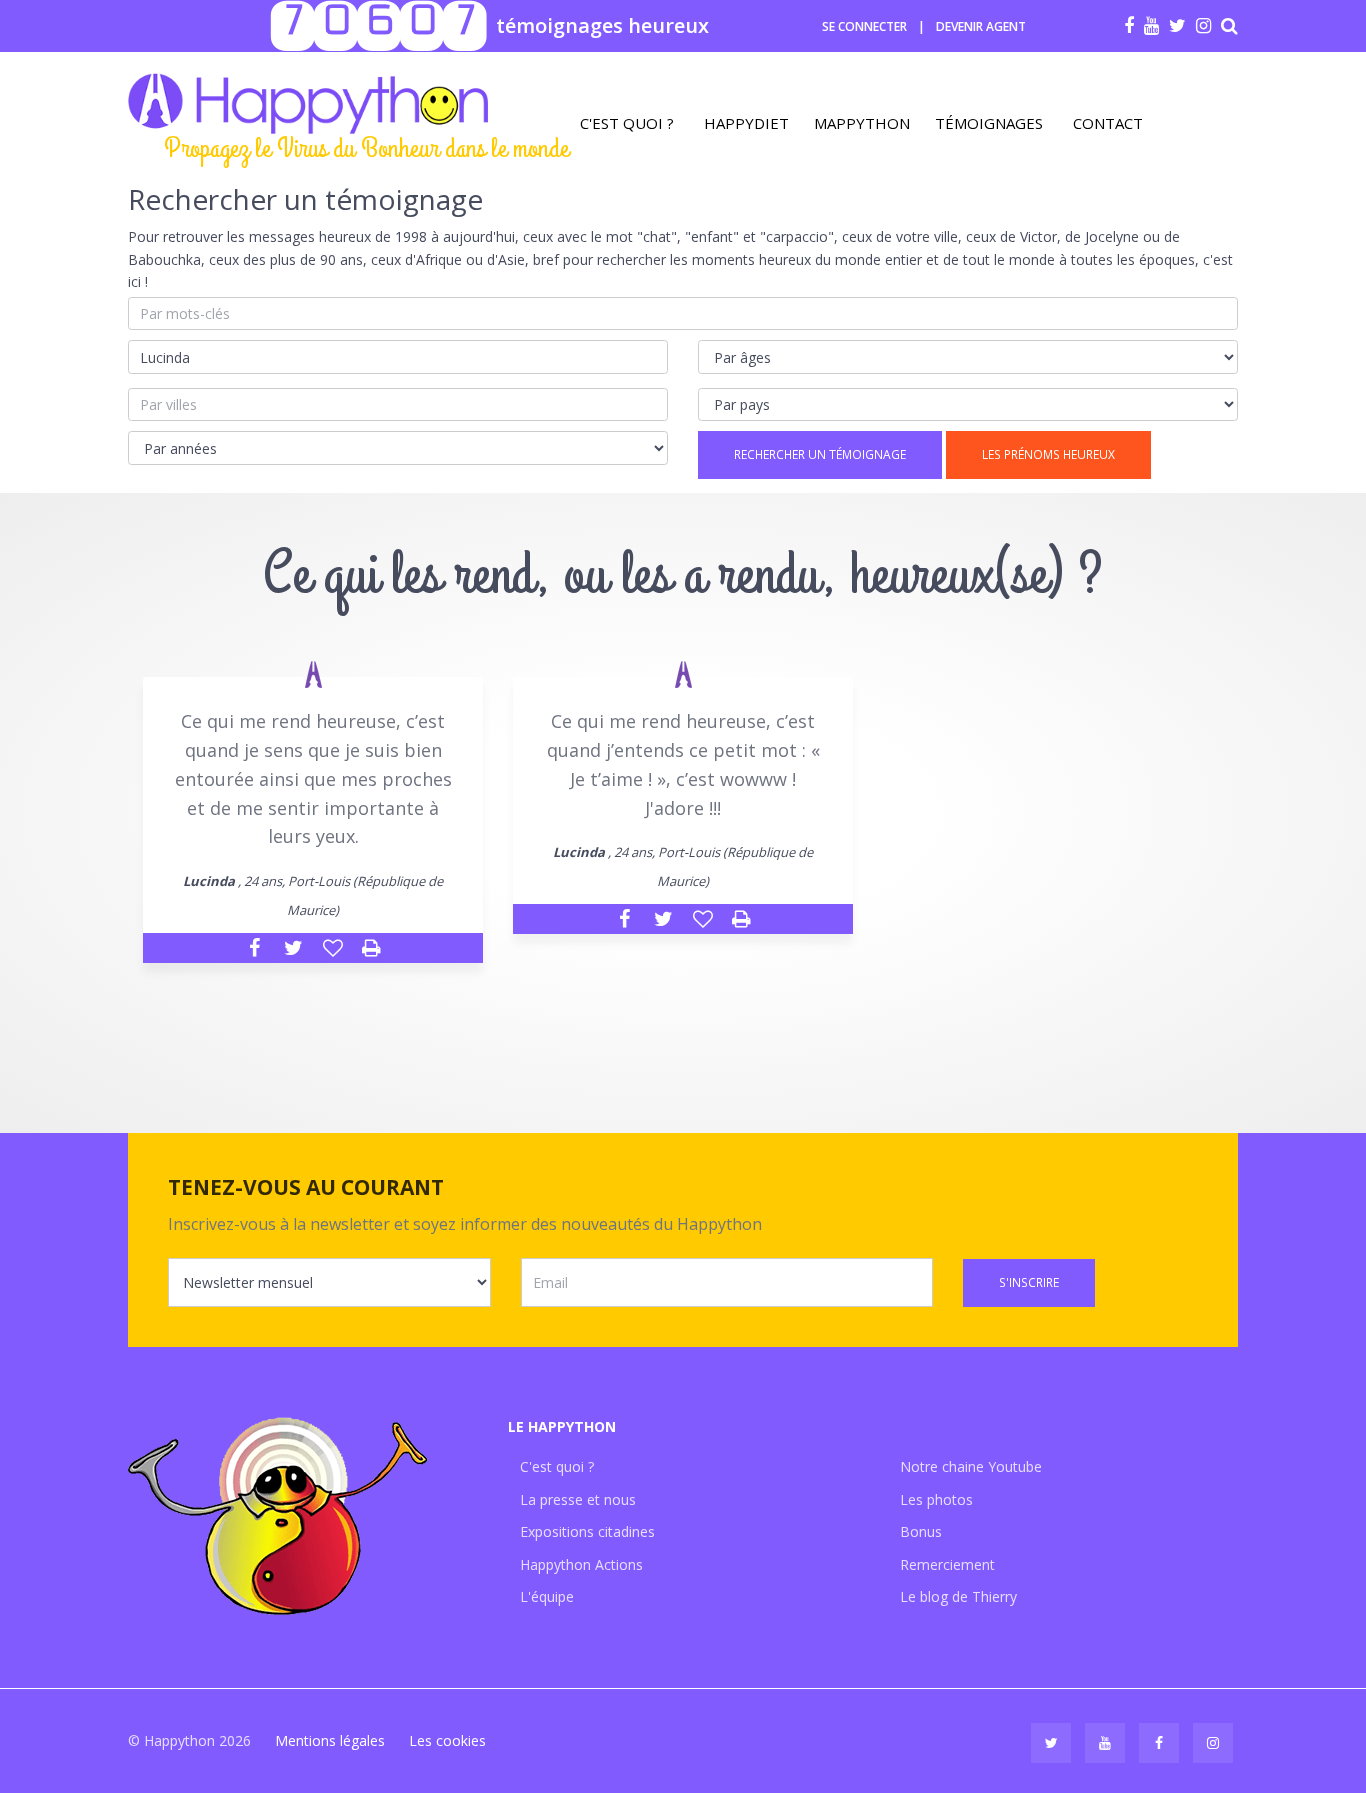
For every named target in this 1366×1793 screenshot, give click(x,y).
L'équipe (547, 1596)
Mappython (862, 123)
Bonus (921, 1531)
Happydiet (746, 123)
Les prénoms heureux (1048, 454)
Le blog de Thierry (958, 1596)
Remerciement (947, 1564)
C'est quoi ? (627, 123)
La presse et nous (578, 1499)
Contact (1108, 123)
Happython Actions (581, 1564)
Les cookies (447, 1740)
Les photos (936, 1499)
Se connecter (864, 26)
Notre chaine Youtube (971, 1466)
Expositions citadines (587, 1531)
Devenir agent (981, 26)
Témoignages (989, 123)
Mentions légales (330, 1740)
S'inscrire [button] (1029, 1282)
